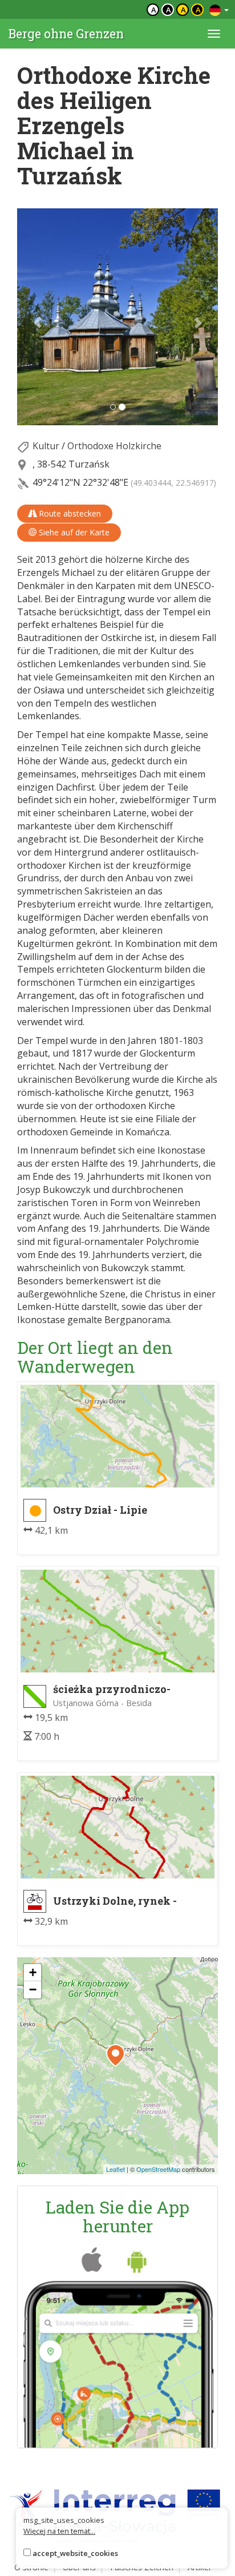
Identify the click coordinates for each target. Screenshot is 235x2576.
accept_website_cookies (75, 2553)
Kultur (46, 446)
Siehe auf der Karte (73, 532)
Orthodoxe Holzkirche (114, 446)
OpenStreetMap (158, 2169)
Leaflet (116, 2169)
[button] (32, 317)
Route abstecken (69, 513)
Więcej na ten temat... (59, 2531)
